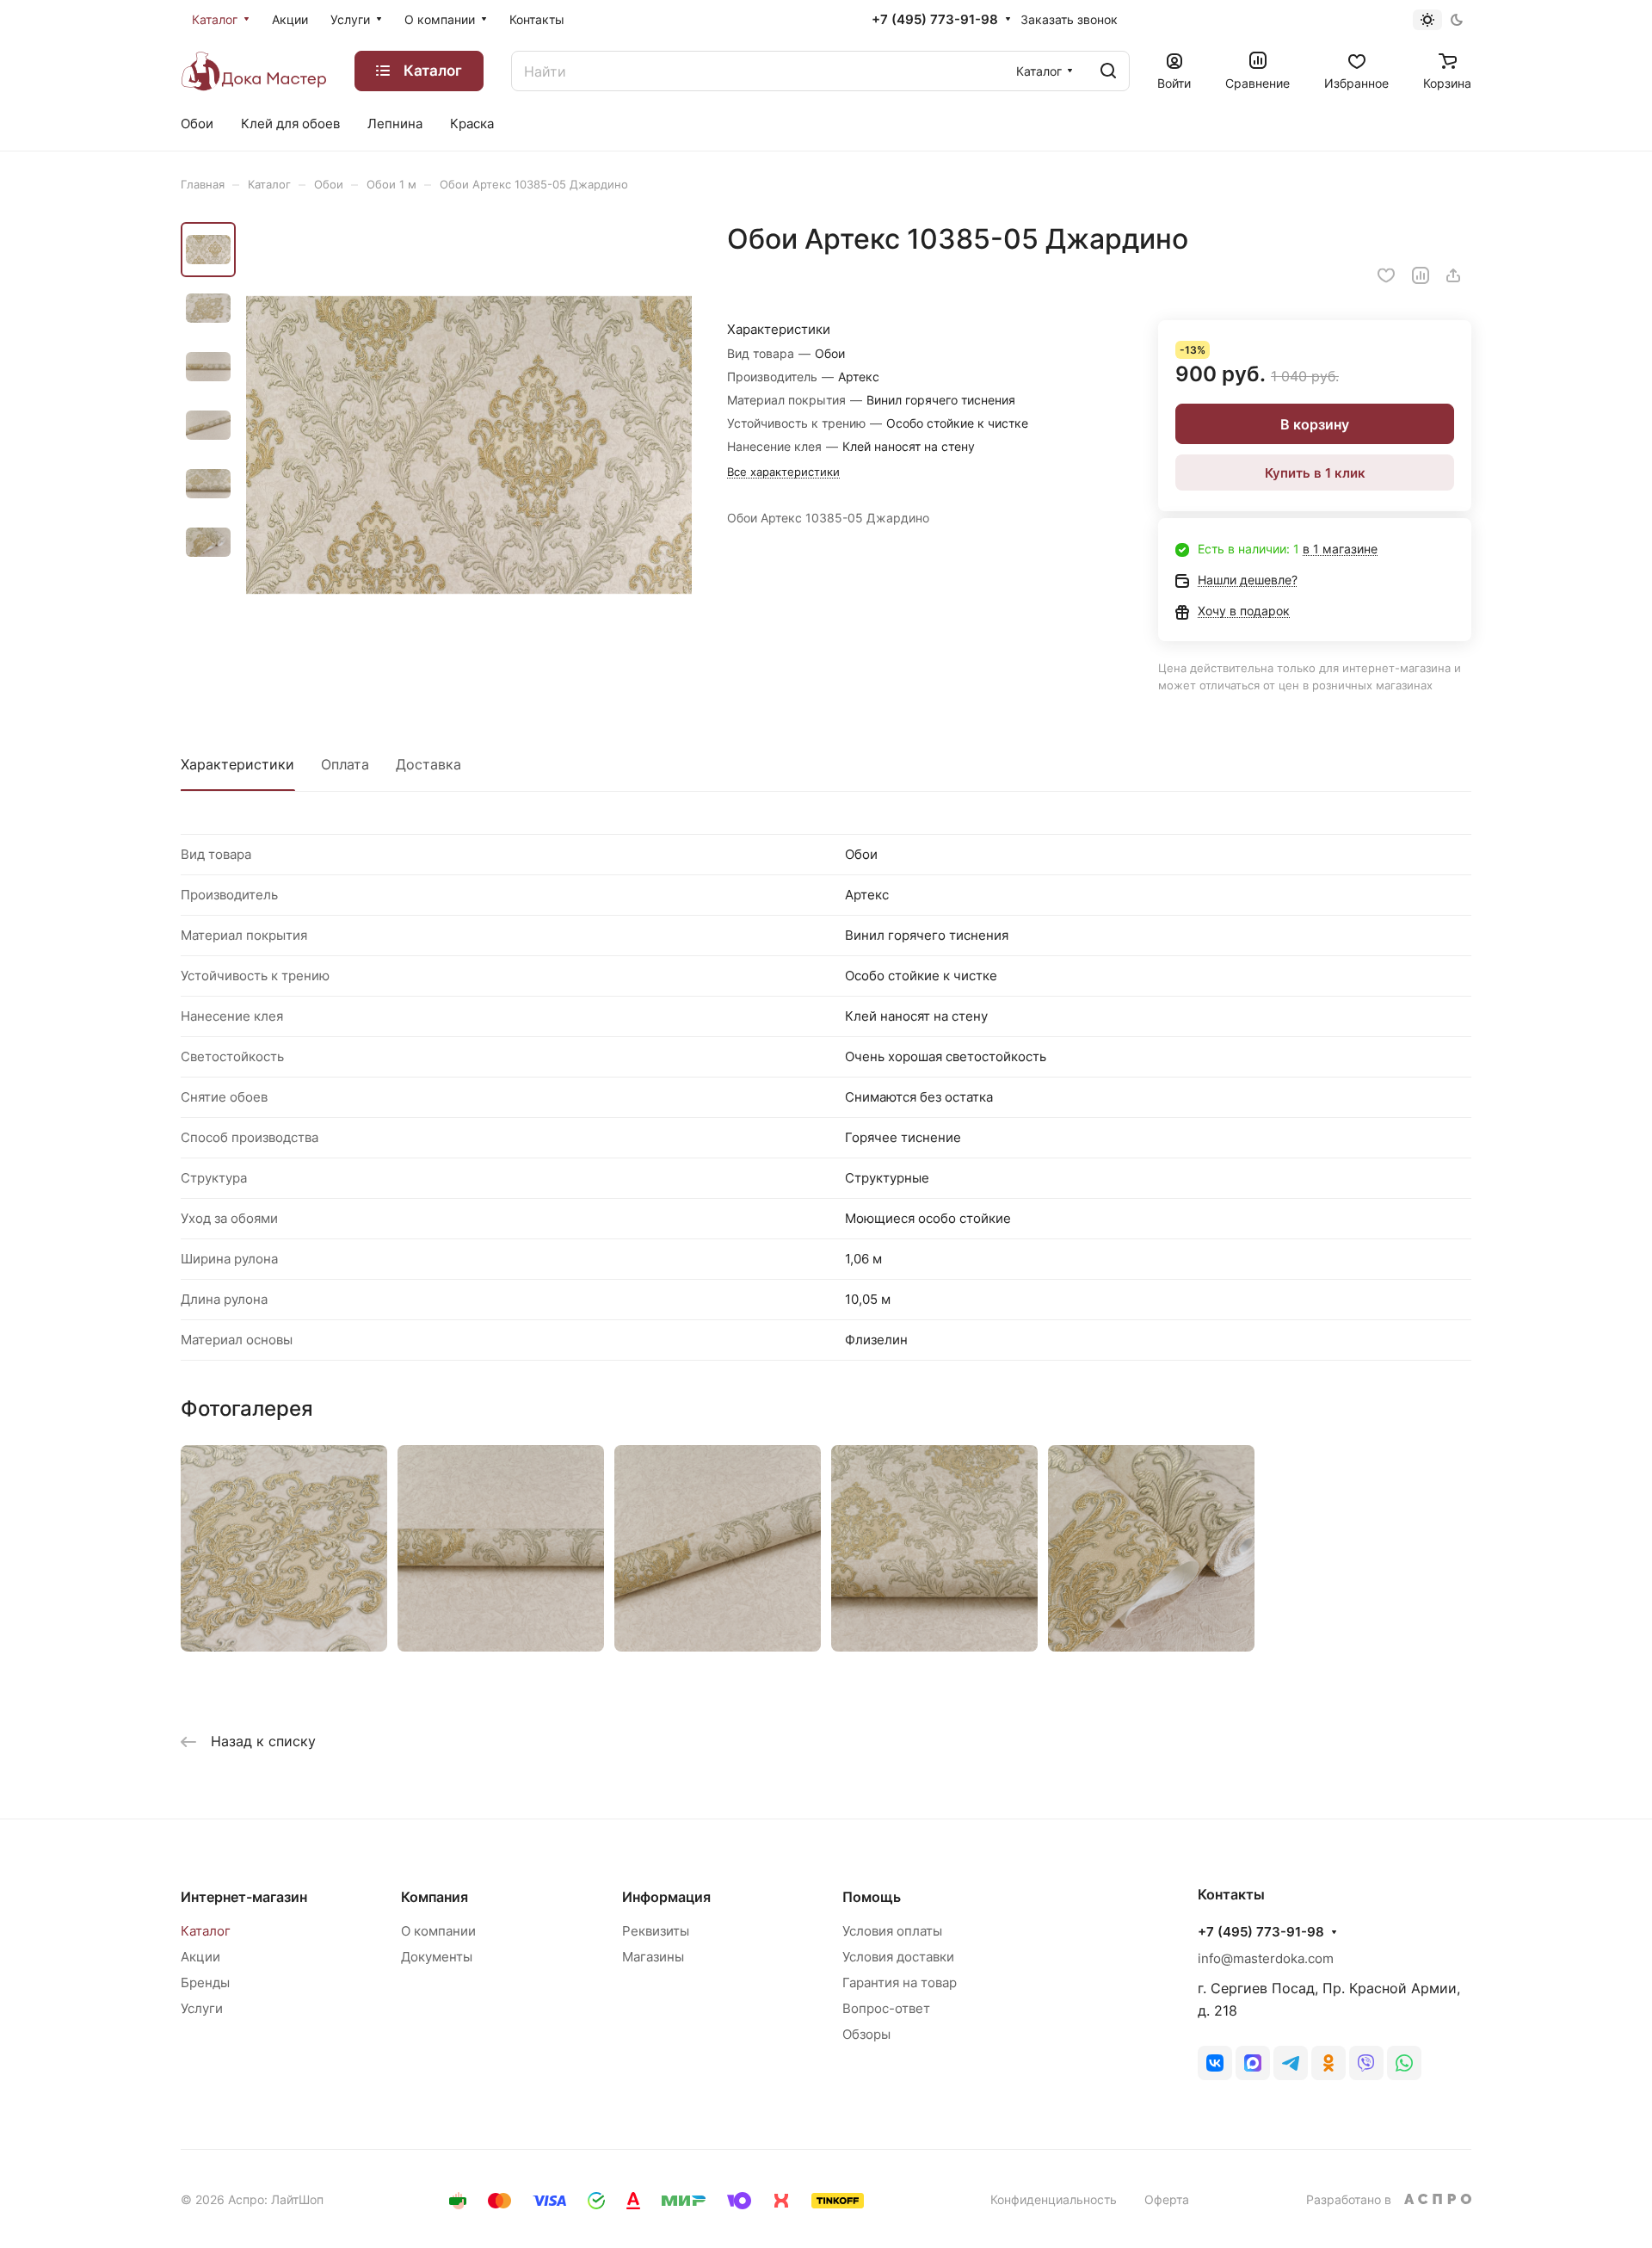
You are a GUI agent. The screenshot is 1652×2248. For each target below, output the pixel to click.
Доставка (428, 764)
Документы (437, 1957)
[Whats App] (1404, 2063)
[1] (469, 445)
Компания (435, 1897)
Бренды (205, 1982)
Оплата (345, 764)
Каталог (206, 1931)
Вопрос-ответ (886, 2008)
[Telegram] (1291, 2063)
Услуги (202, 2008)
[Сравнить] (1421, 275)
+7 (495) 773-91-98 (935, 20)
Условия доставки (898, 1957)
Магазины (653, 1957)
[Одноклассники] (1328, 2063)
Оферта (1167, 2199)
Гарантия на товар (900, 1982)
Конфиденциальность (1054, 2199)
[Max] (1253, 2063)
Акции (200, 1957)
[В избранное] (1386, 275)
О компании (438, 1931)
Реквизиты (656, 1931)
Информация (666, 1897)
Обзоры (866, 2034)
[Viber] (1366, 2063)
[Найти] (1108, 71)
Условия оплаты (892, 1931)
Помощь (872, 1897)
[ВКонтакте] (1215, 2063)
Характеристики (237, 764)
